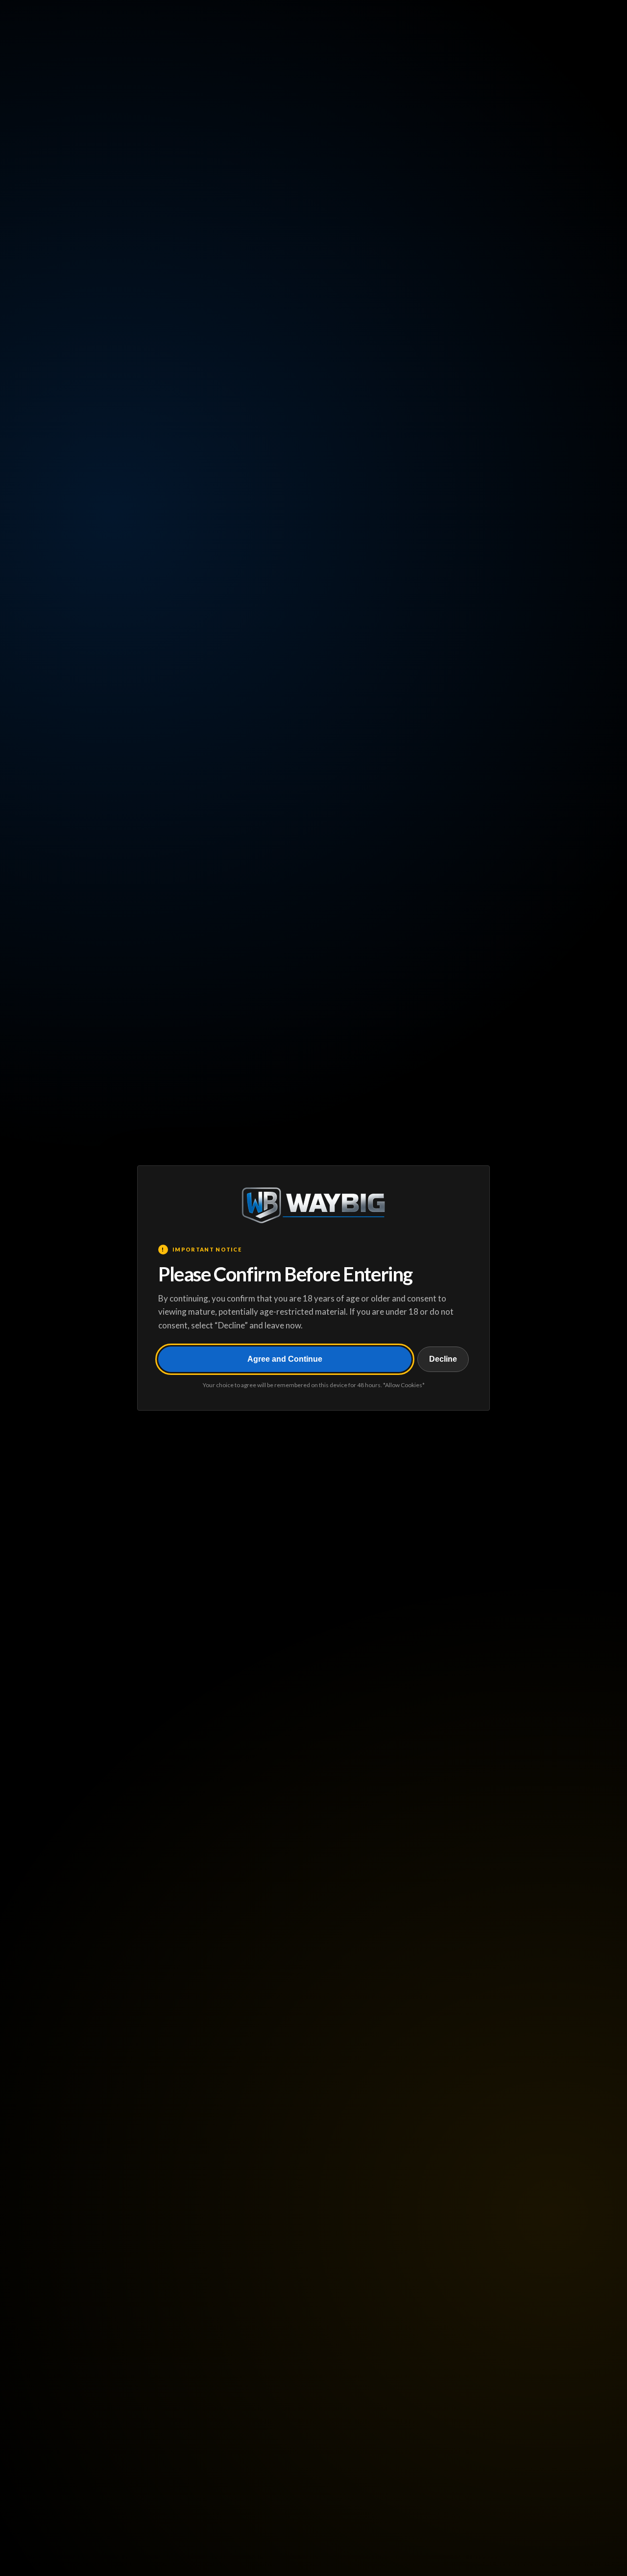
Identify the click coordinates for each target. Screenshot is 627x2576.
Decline (443, 1359)
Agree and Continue (285, 1359)
